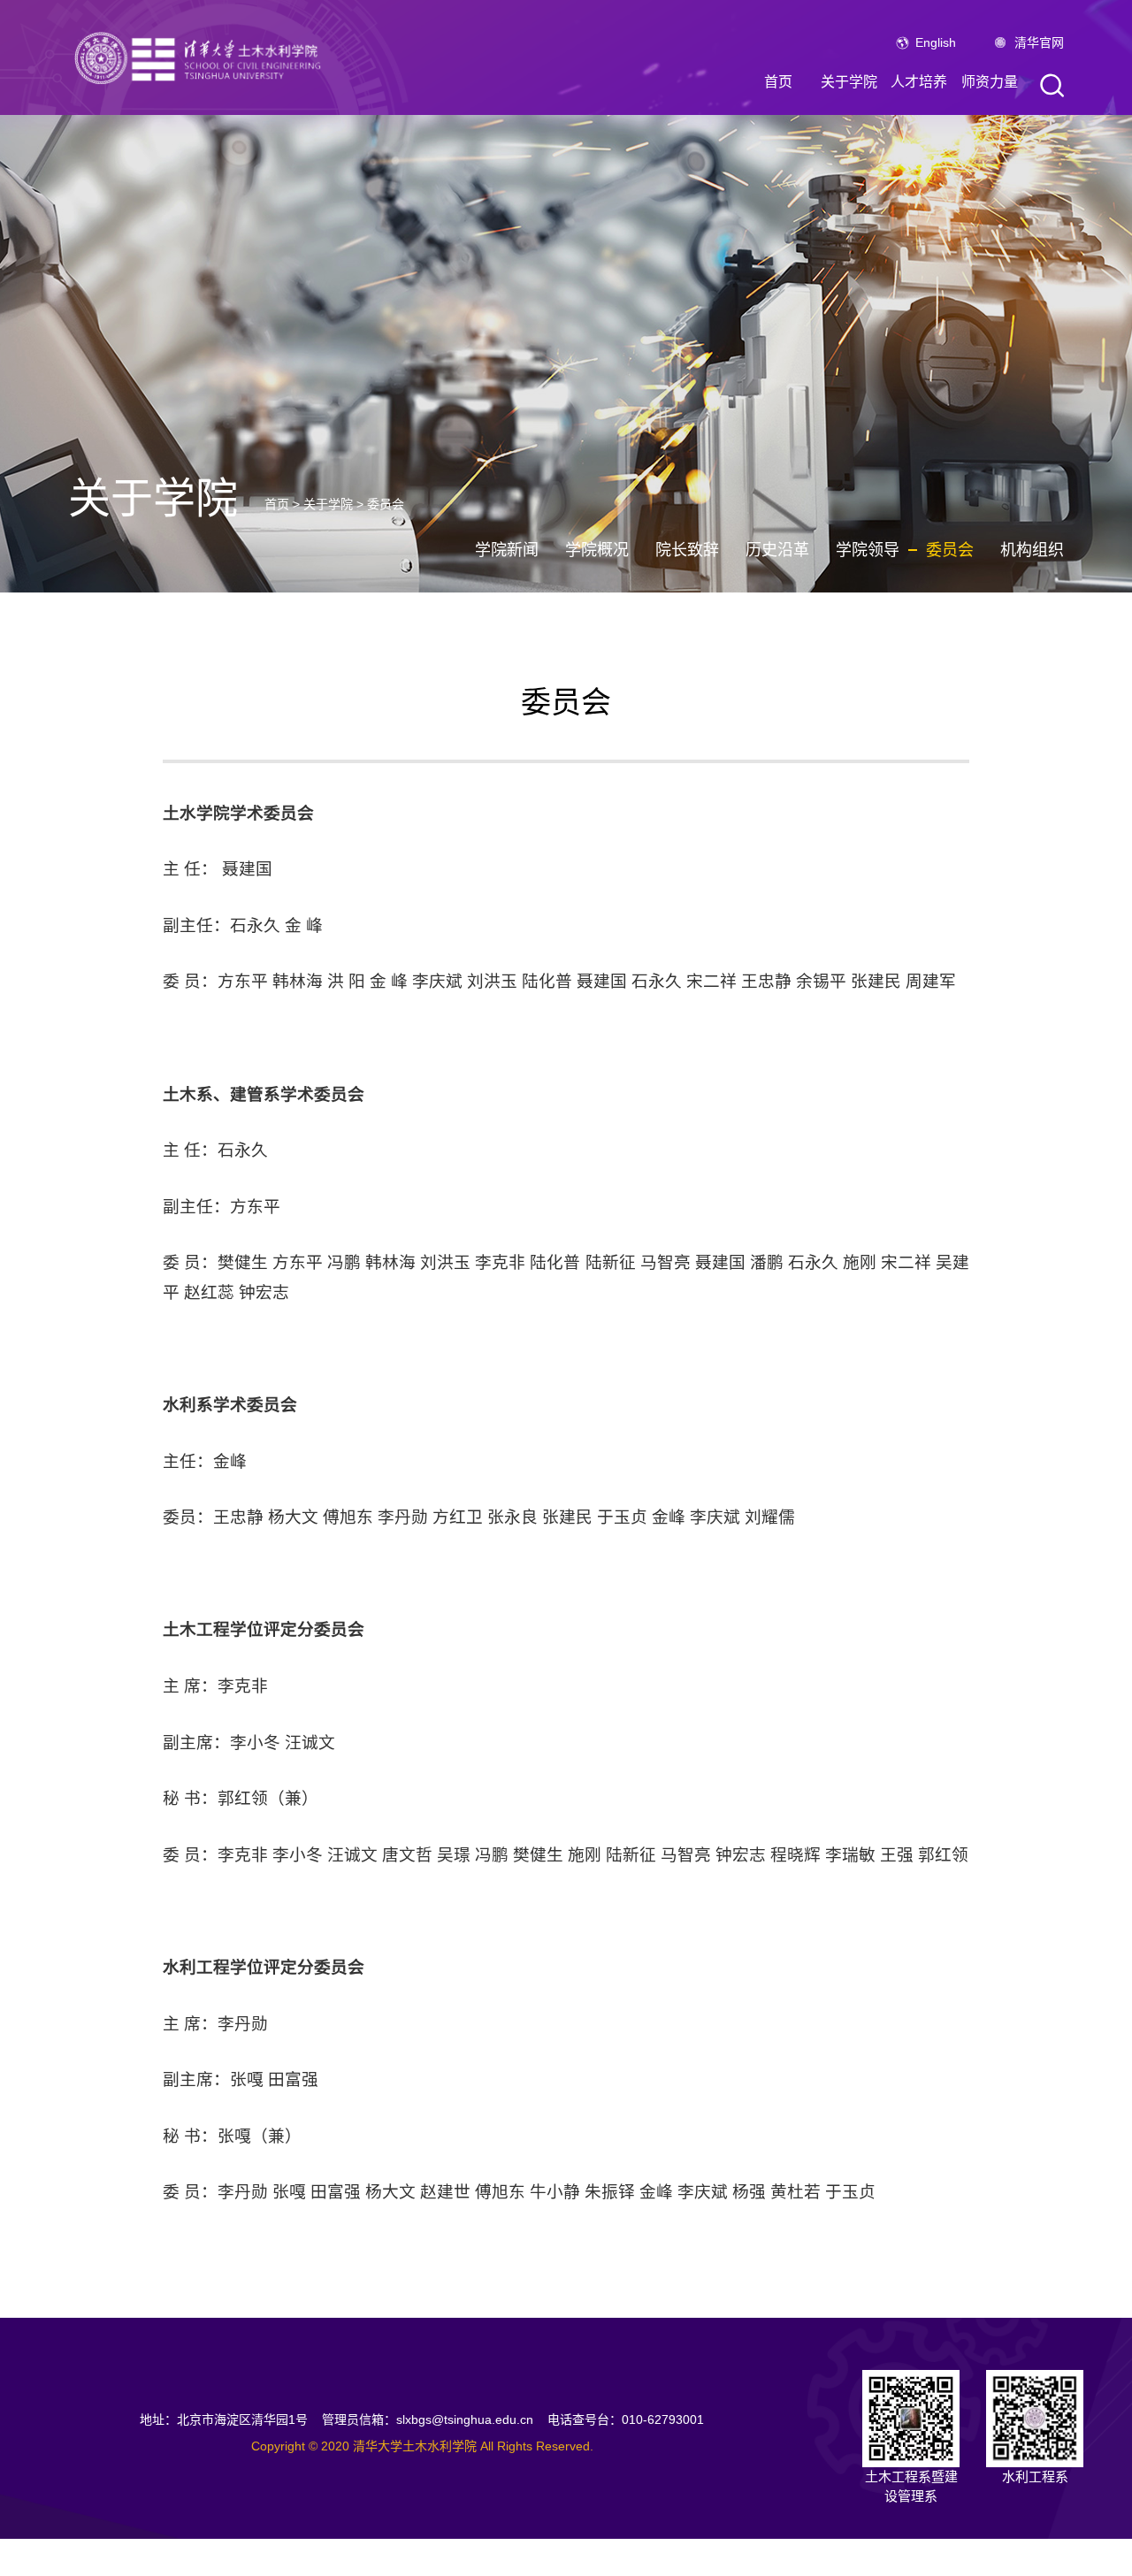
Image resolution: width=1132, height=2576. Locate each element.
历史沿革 (777, 550)
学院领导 (868, 550)
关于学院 (849, 82)
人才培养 (919, 82)
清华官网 (1039, 42)
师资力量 (990, 82)
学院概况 (597, 550)
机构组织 (1032, 550)
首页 (778, 82)
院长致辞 (687, 550)
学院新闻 (507, 550)
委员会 (386, 504)
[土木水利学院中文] (201, 57)
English (936, 42)
